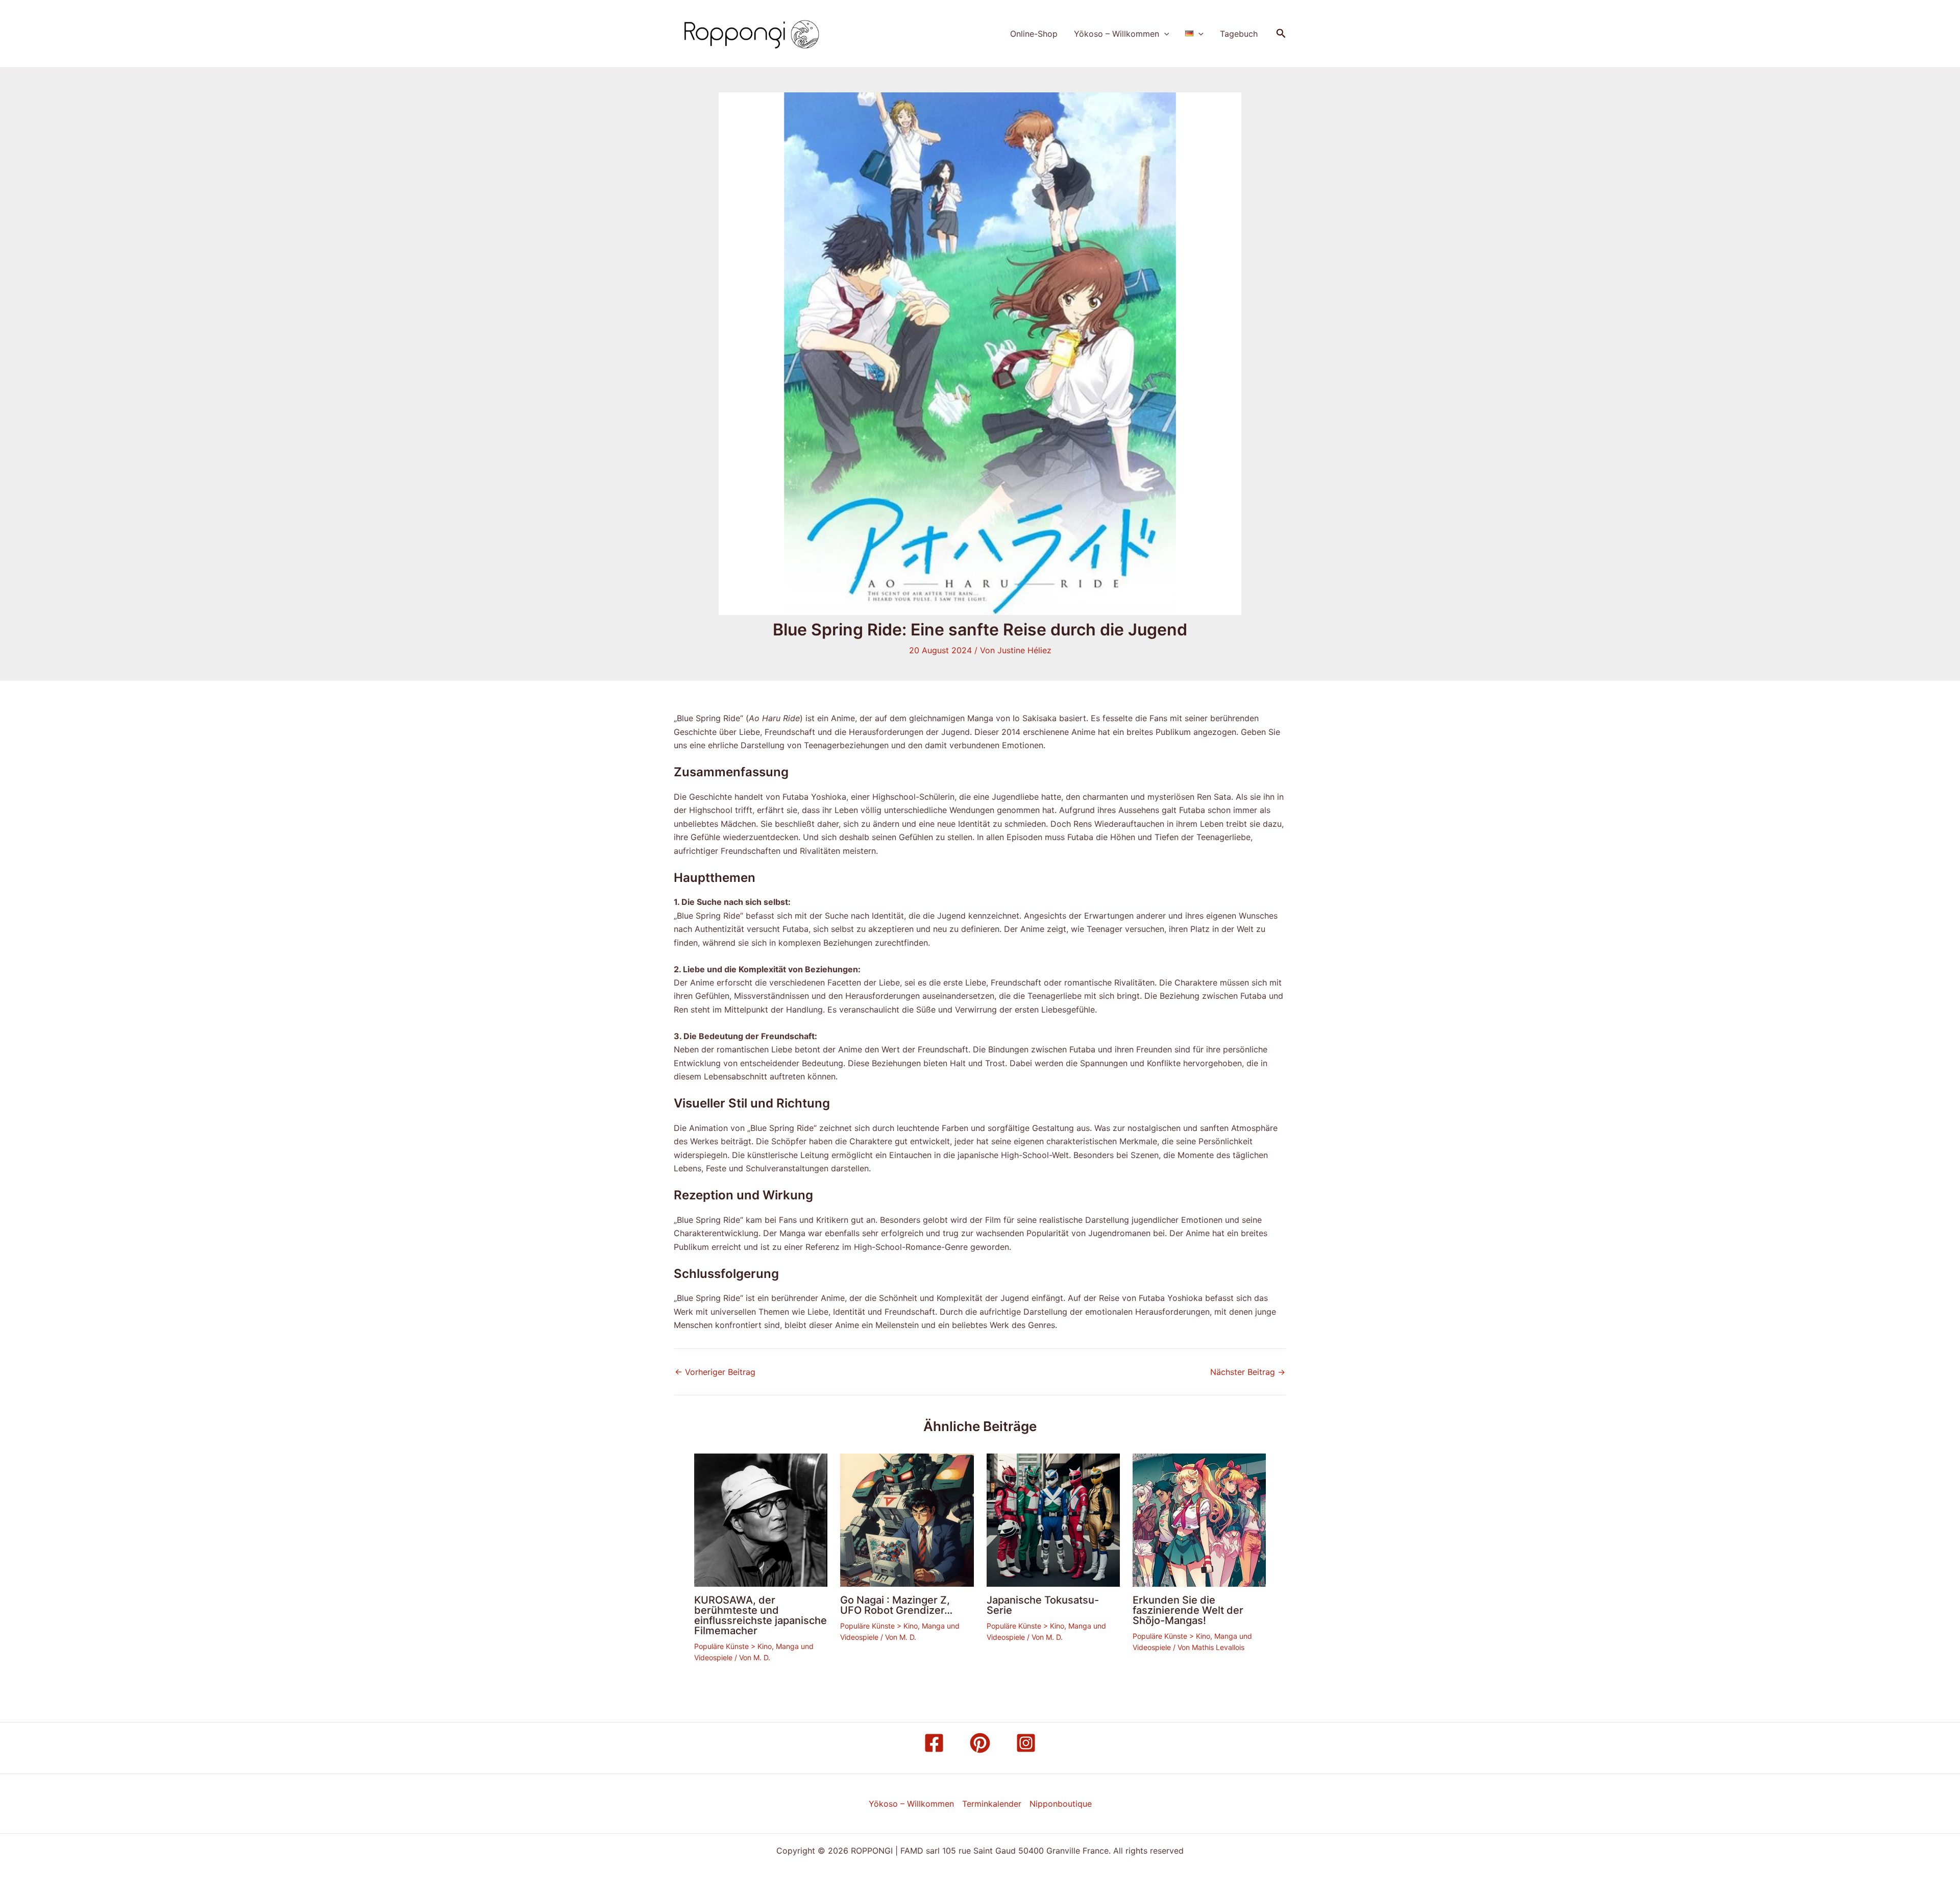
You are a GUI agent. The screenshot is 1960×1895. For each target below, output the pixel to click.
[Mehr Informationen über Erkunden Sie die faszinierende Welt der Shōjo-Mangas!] (1199, 1519)
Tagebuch (1239, 34)
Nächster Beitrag (1248, 1372)
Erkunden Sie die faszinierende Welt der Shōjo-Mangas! (1188, 1610)
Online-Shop (1034, 34)
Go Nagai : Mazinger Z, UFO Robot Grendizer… (896, 1605)
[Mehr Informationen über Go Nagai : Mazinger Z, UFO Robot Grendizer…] (907, 1519)
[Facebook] (934, 1743)
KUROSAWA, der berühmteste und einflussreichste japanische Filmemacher (761, 1615)
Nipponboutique (1061, 1804)
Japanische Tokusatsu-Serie (1043, 1605)
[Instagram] (1026, 1743)
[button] (1164, 34)
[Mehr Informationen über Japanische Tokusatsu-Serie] (1053, 1519)
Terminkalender (992, 1804)
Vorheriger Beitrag (715, 1372)
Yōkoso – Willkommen (1117, 34)
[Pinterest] (980, 1743)
